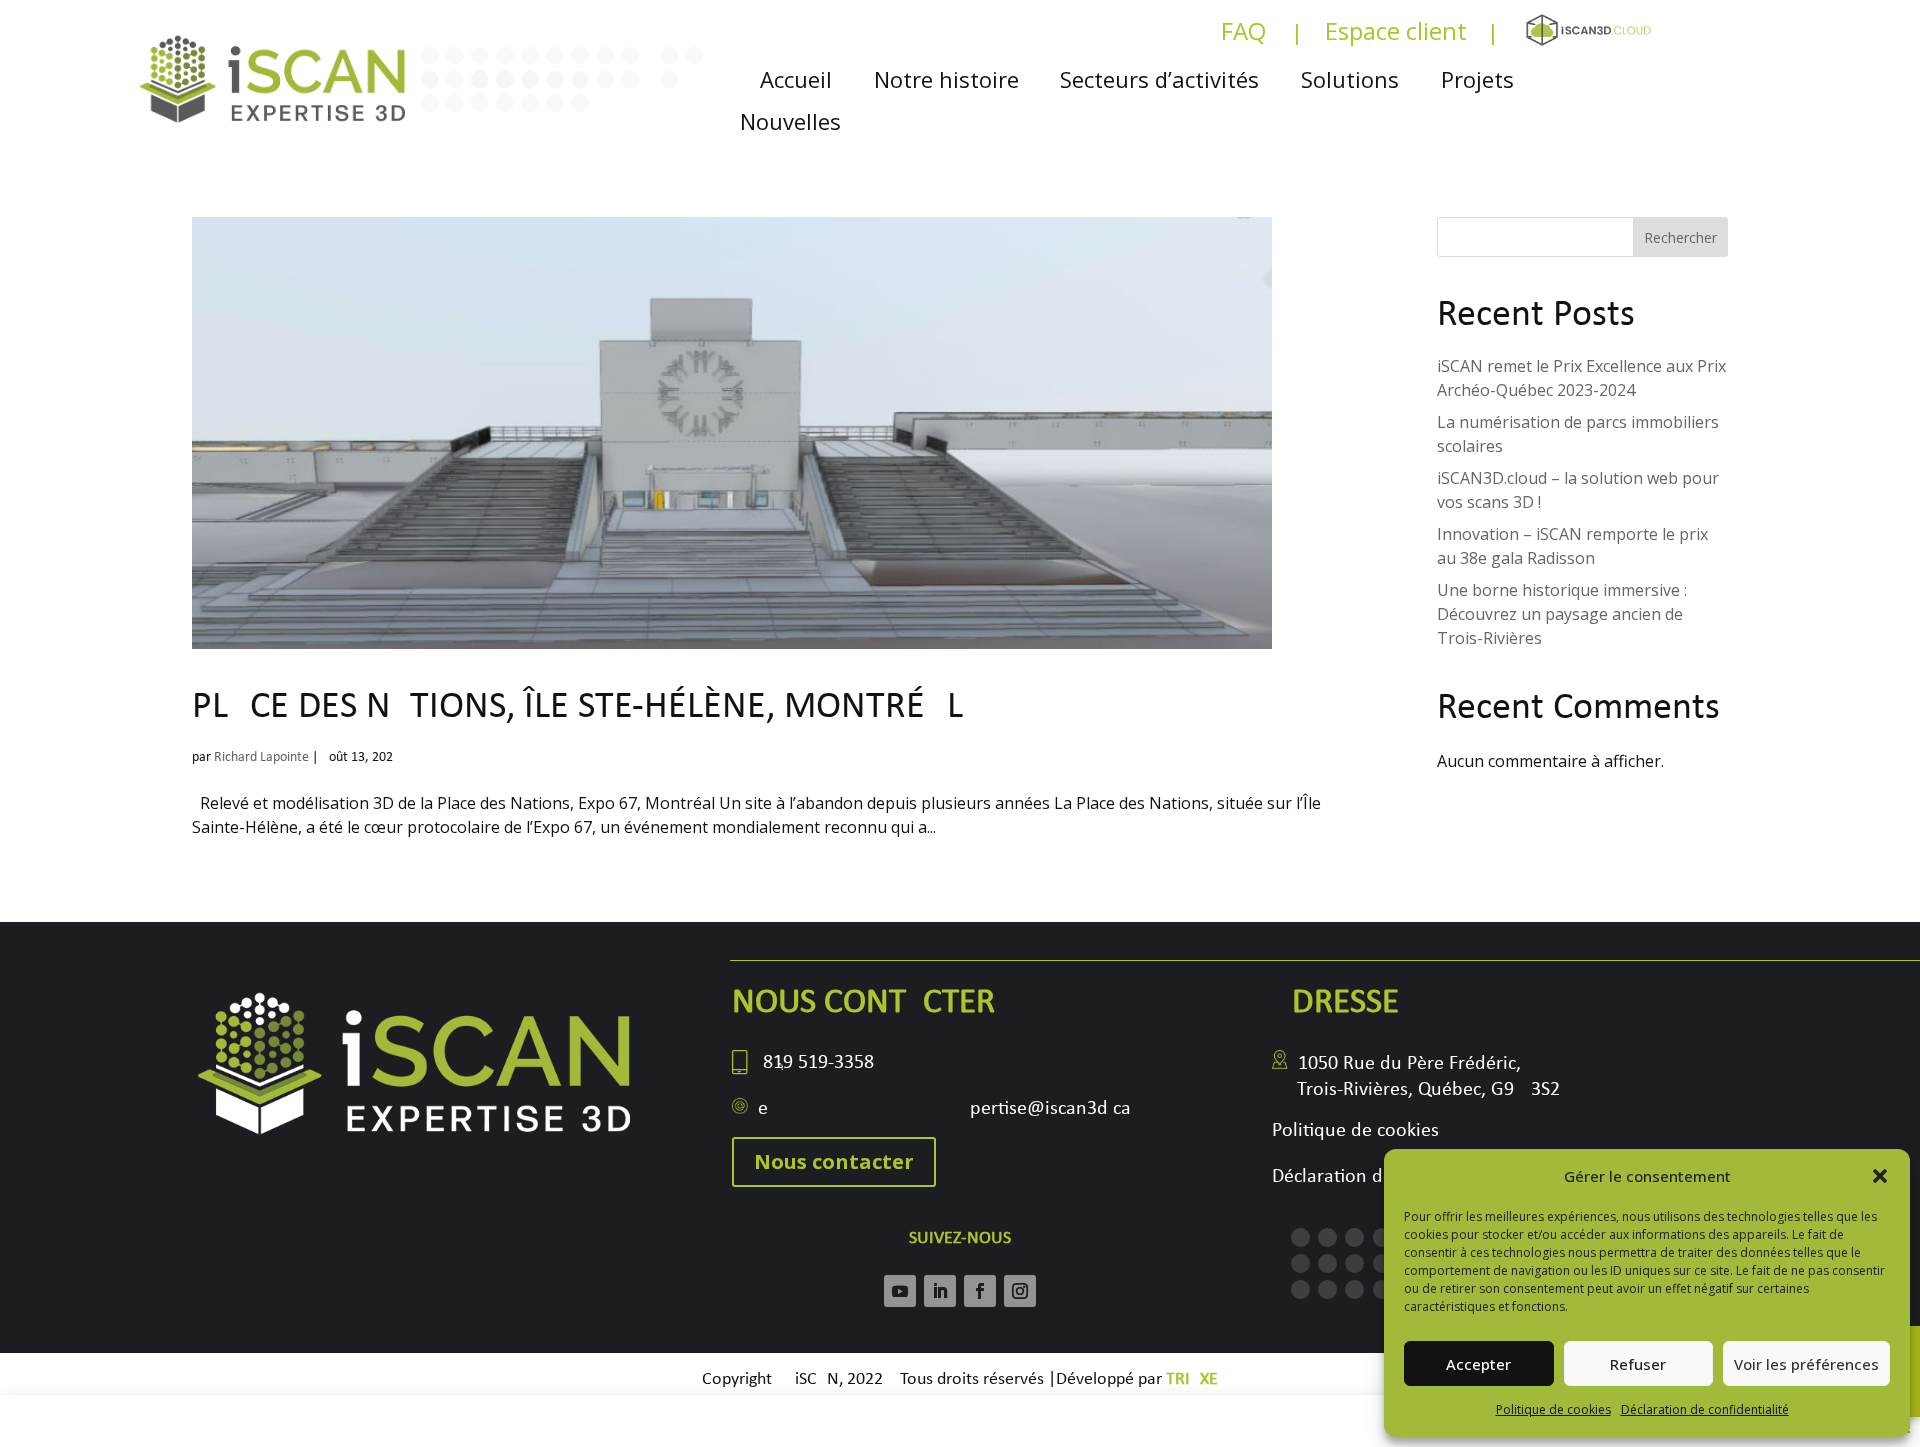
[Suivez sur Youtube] (900, 1291)
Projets (1477, 80)
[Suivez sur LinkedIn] (940, 1291)
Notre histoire (946, 80)
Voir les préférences (1806, 1364)
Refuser (1638, 1364)
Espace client (1396, 35)
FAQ (1243, 35)
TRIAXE (1192, 1379)
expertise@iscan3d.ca (944, 1109)
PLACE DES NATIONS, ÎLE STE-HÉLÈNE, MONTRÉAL (577, 707)
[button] (1880, 1176)
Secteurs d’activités (1159, 80)
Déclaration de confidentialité (1705, 1409)
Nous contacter (834, 1161)
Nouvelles (790, 122)
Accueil (796, 80)
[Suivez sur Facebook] (980, 1291)
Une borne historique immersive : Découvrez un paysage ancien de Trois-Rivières (1562, 614)
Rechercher (1680, 237)
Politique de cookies (1553, 1409)
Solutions (1350, 80)
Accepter (1478, 1364)
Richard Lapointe (261, 757)
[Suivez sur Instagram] (1020, 1291)
